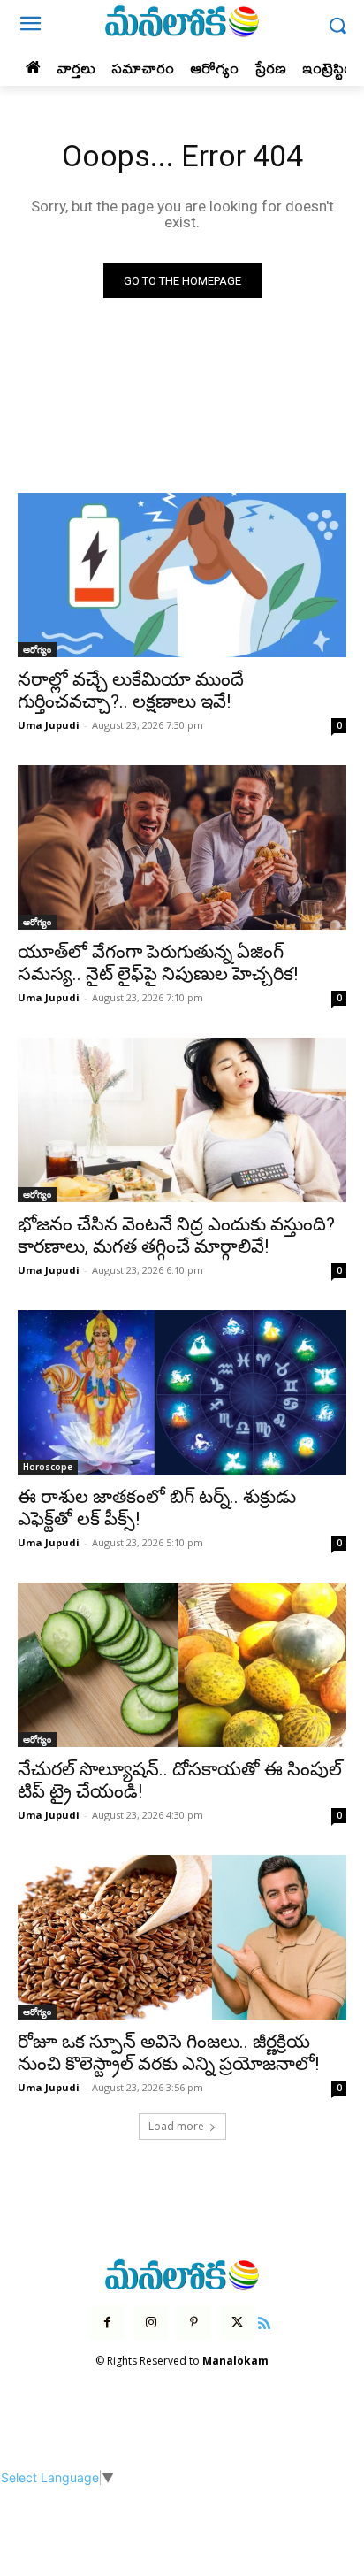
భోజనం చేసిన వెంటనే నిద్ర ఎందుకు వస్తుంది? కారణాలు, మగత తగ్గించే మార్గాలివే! (176, 1235)
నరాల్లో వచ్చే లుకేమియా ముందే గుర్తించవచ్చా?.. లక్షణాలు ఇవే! (131, 690)
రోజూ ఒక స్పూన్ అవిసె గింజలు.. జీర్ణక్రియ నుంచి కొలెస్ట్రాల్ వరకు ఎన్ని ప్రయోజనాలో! (168, 2053)
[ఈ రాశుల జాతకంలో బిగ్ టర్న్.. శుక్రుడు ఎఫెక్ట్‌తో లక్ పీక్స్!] (182, 1392)
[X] (237, 2323)
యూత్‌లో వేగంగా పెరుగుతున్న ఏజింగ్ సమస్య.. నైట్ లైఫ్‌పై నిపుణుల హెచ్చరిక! (158, 963)
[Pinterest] (194, 2323)
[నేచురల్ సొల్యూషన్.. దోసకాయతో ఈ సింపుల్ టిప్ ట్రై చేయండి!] (182, 1665)
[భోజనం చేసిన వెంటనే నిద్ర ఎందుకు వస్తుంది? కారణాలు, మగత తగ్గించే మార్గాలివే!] (182, 1120)
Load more (176, 2126)
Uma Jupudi (49, 725)
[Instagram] (151, 2323)
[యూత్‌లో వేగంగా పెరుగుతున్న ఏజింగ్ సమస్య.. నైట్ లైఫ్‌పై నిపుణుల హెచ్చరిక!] (182, 847)
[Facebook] (107, 2323)
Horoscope (48, 1467)
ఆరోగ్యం (37, 649)
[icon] (265, 2321)
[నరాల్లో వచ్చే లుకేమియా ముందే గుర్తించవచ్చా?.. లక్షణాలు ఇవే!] (182, 575)
